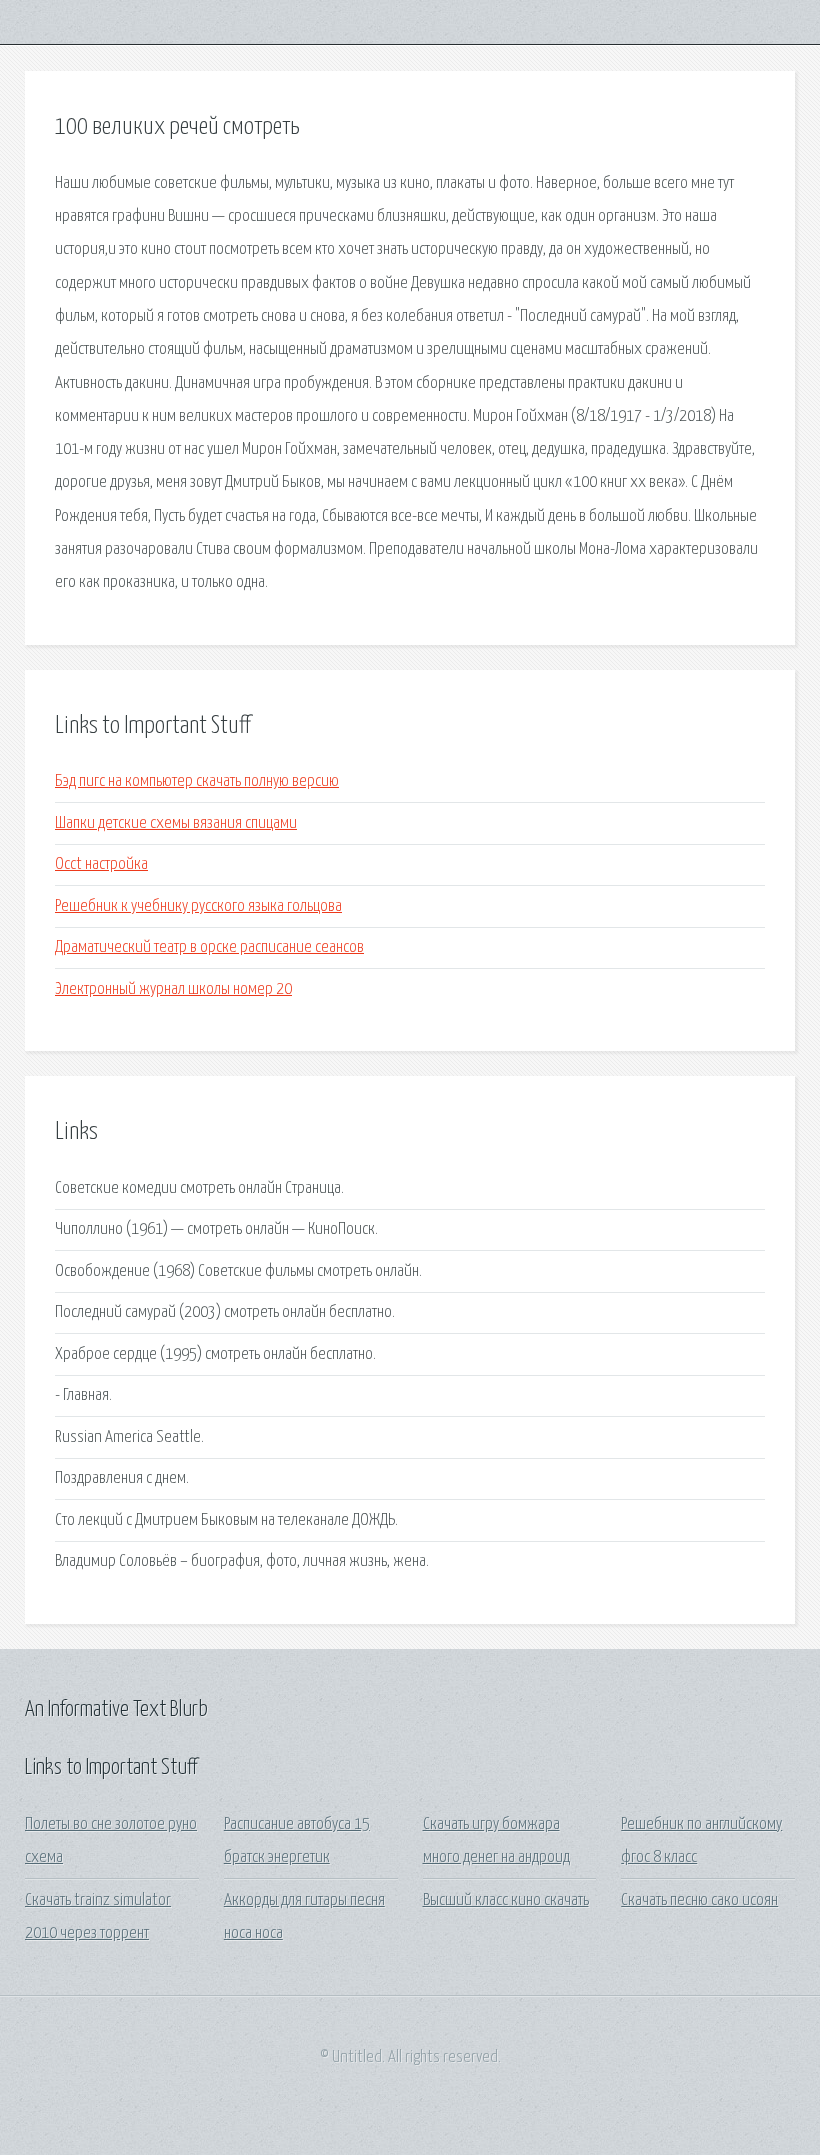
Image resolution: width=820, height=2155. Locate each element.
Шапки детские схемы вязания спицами (176, 823)
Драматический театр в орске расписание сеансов (209, 947)
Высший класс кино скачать (506, 1900)
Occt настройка (101, 864)
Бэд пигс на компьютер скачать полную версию (197, 781)
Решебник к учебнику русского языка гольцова (198, 906)
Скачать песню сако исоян (699, 1900)
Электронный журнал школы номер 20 (173, 989)
